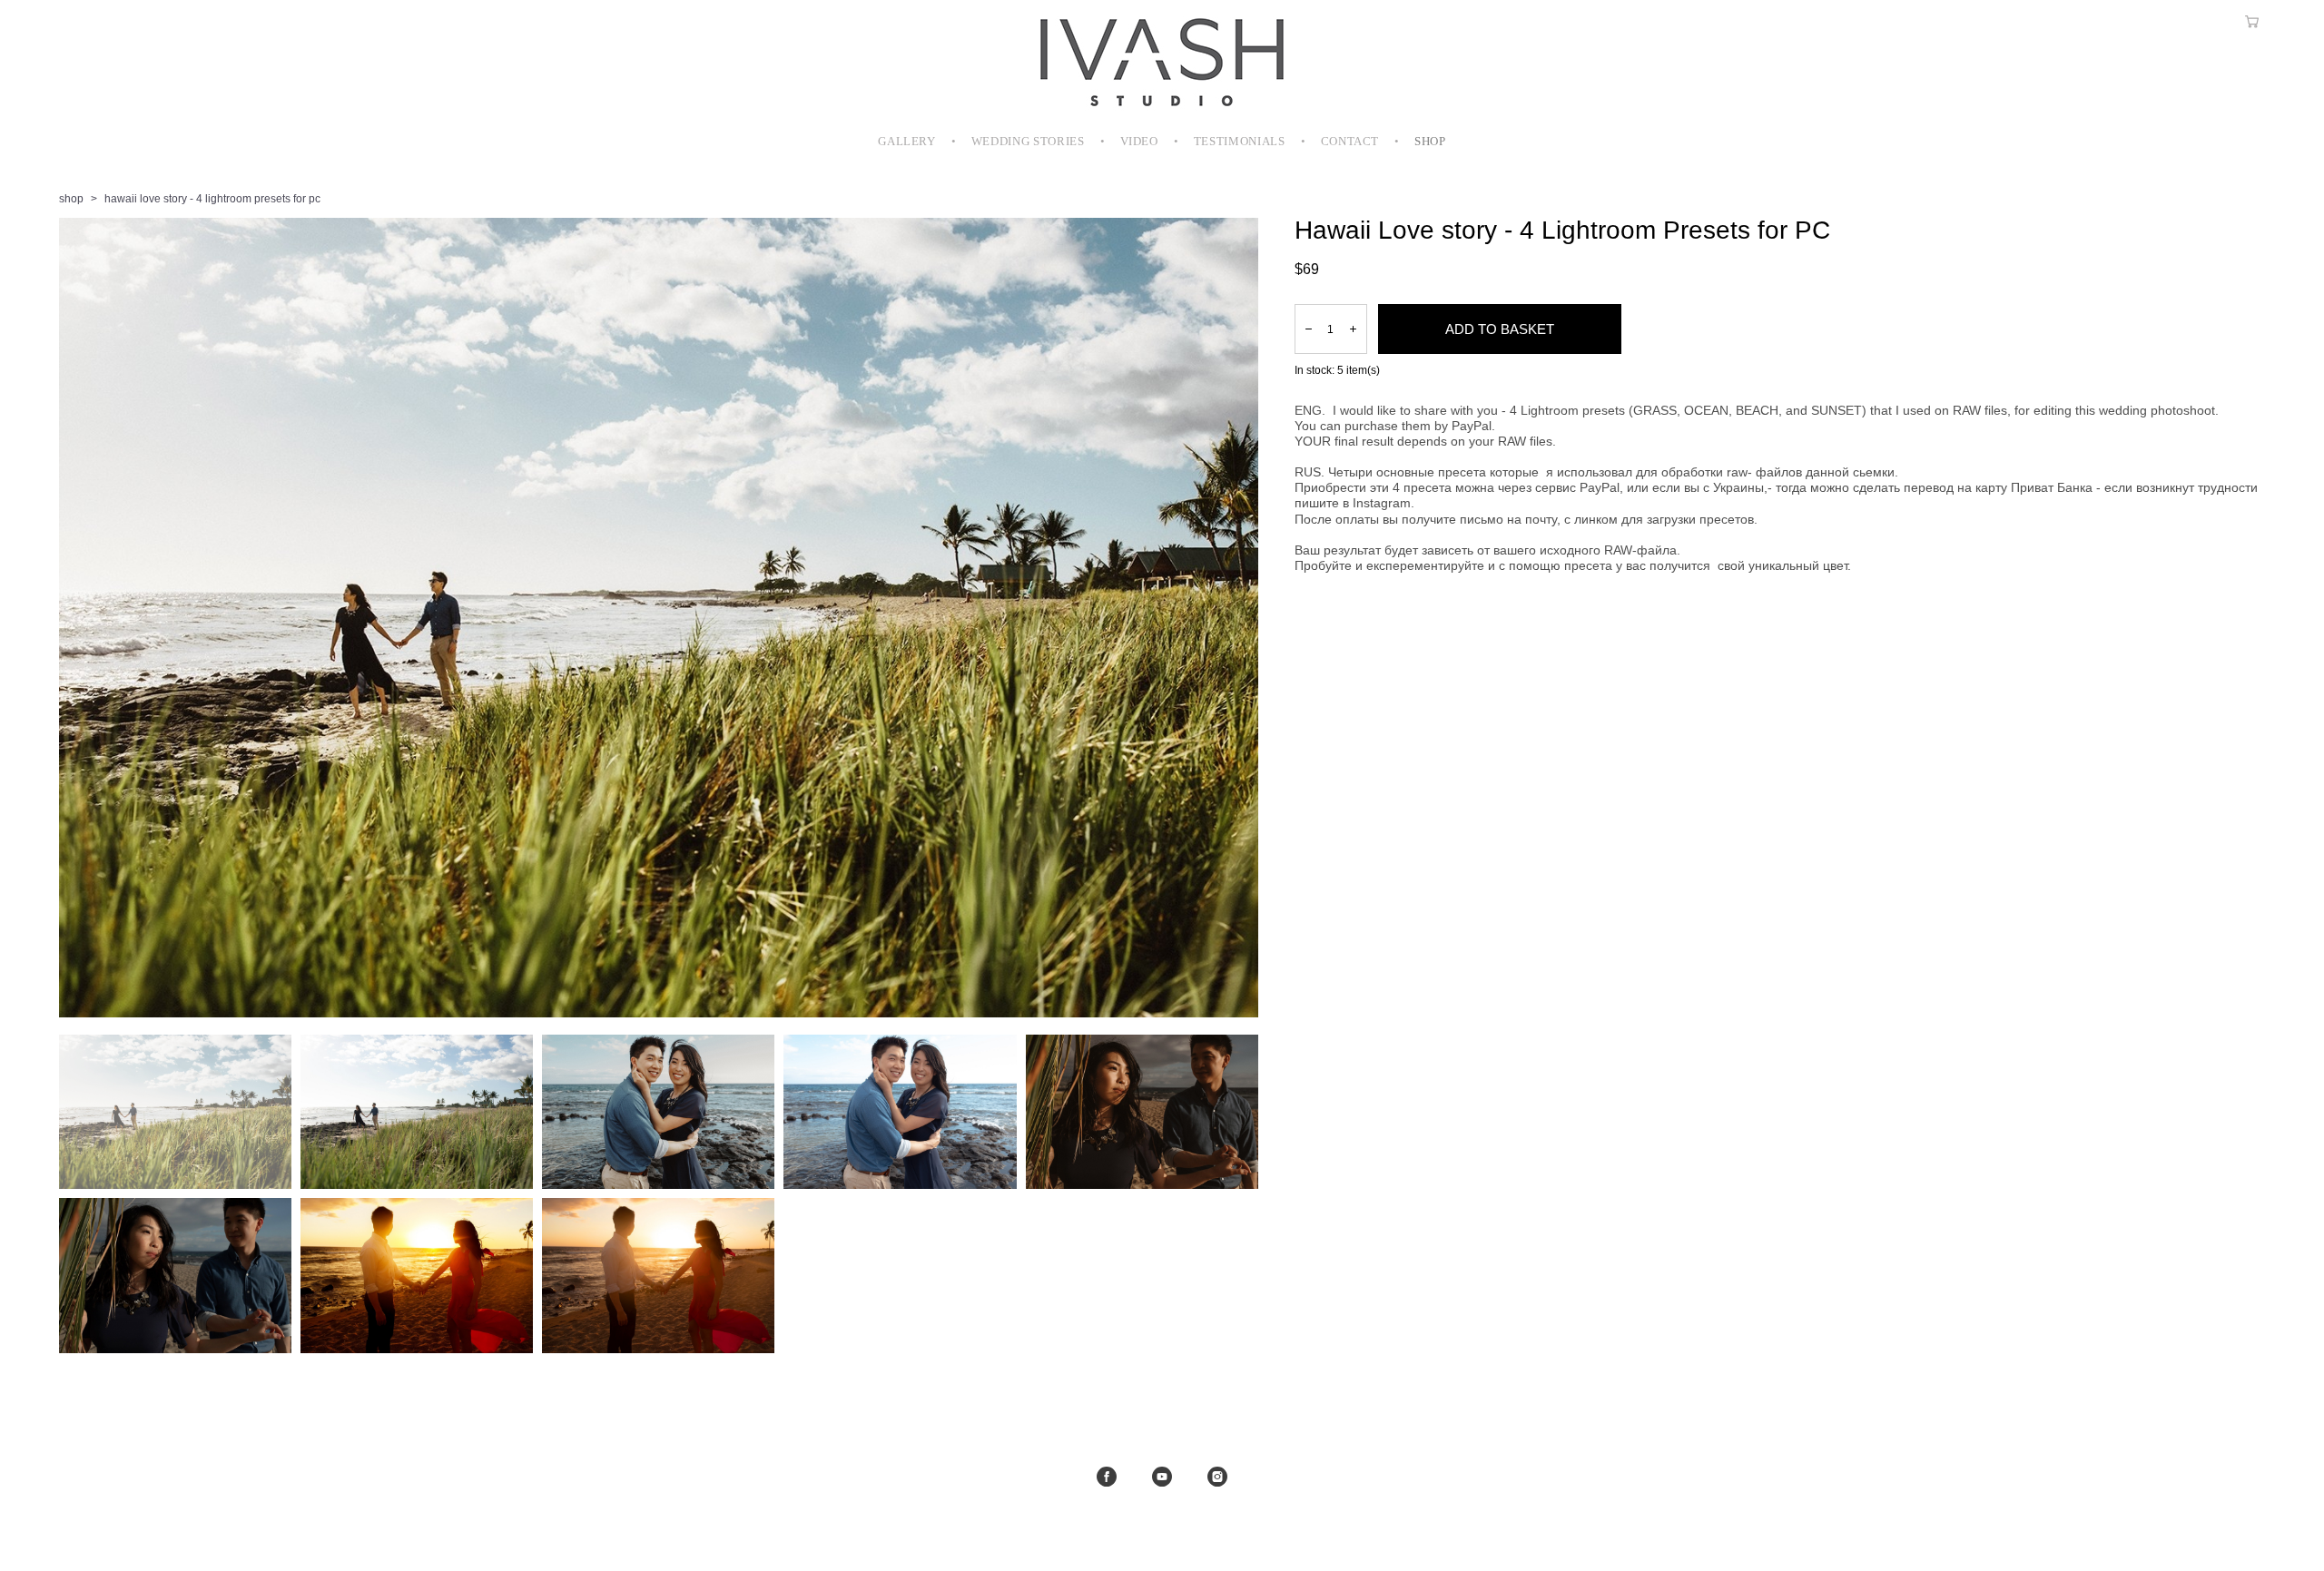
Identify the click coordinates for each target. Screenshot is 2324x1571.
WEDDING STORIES (1028, 141)
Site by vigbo (1162, 1528)
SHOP (1430, 141)
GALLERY (907, 141)
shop (71, 199)
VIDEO (1139, 141)
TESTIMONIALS (1240, 141)
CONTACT (1350, 141)
